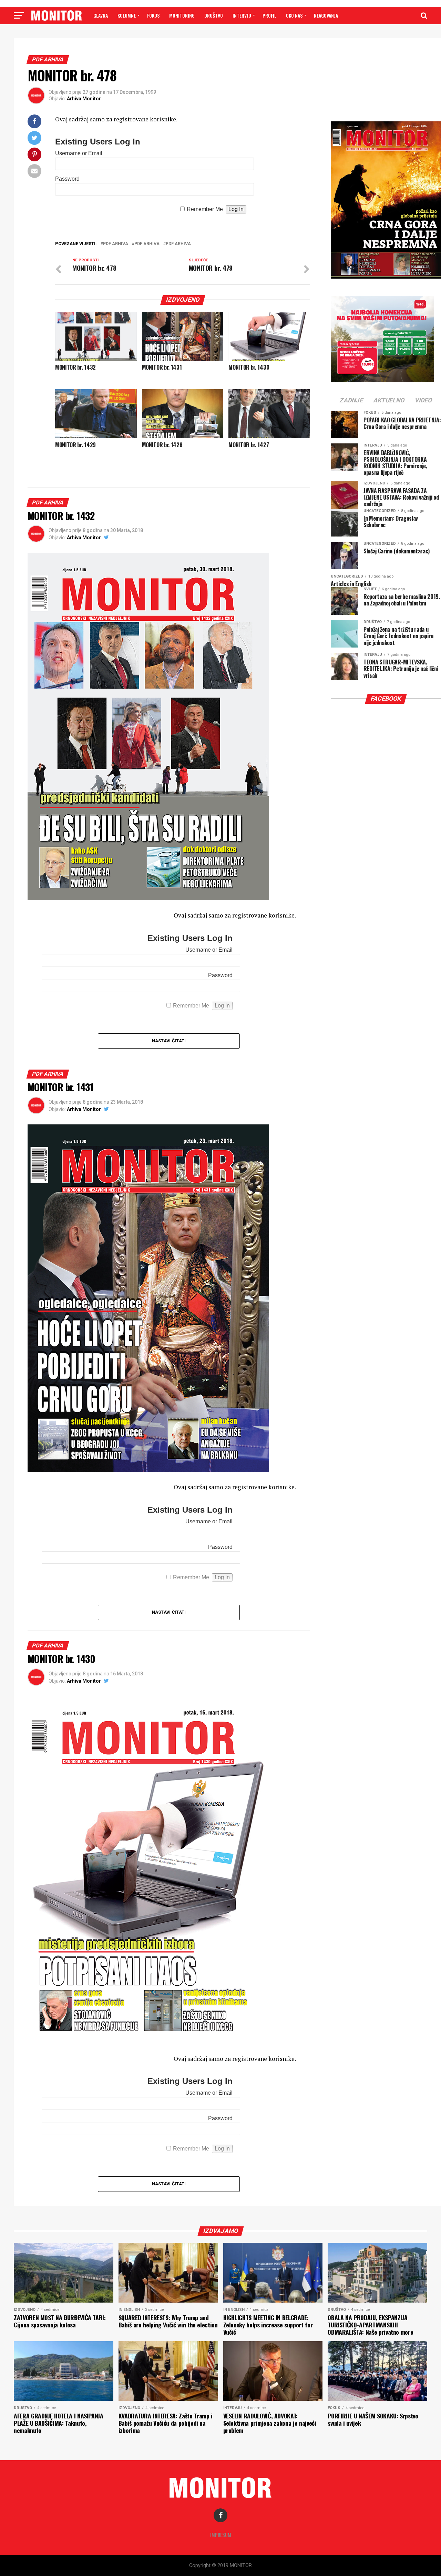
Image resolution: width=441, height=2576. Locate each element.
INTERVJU (242, 15)
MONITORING (182, 15)
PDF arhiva (147, 244)
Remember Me (205, 209)
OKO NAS (294, 15)
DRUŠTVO (214, 15)
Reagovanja (326, 15)
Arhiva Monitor (84, 99)
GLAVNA (101, 15)
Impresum (221, 2535)
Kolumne (127, 15)
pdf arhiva (116, 244)
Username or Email (79, 153)
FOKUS (153, 15)
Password (67, 179)
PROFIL (269, 15)
